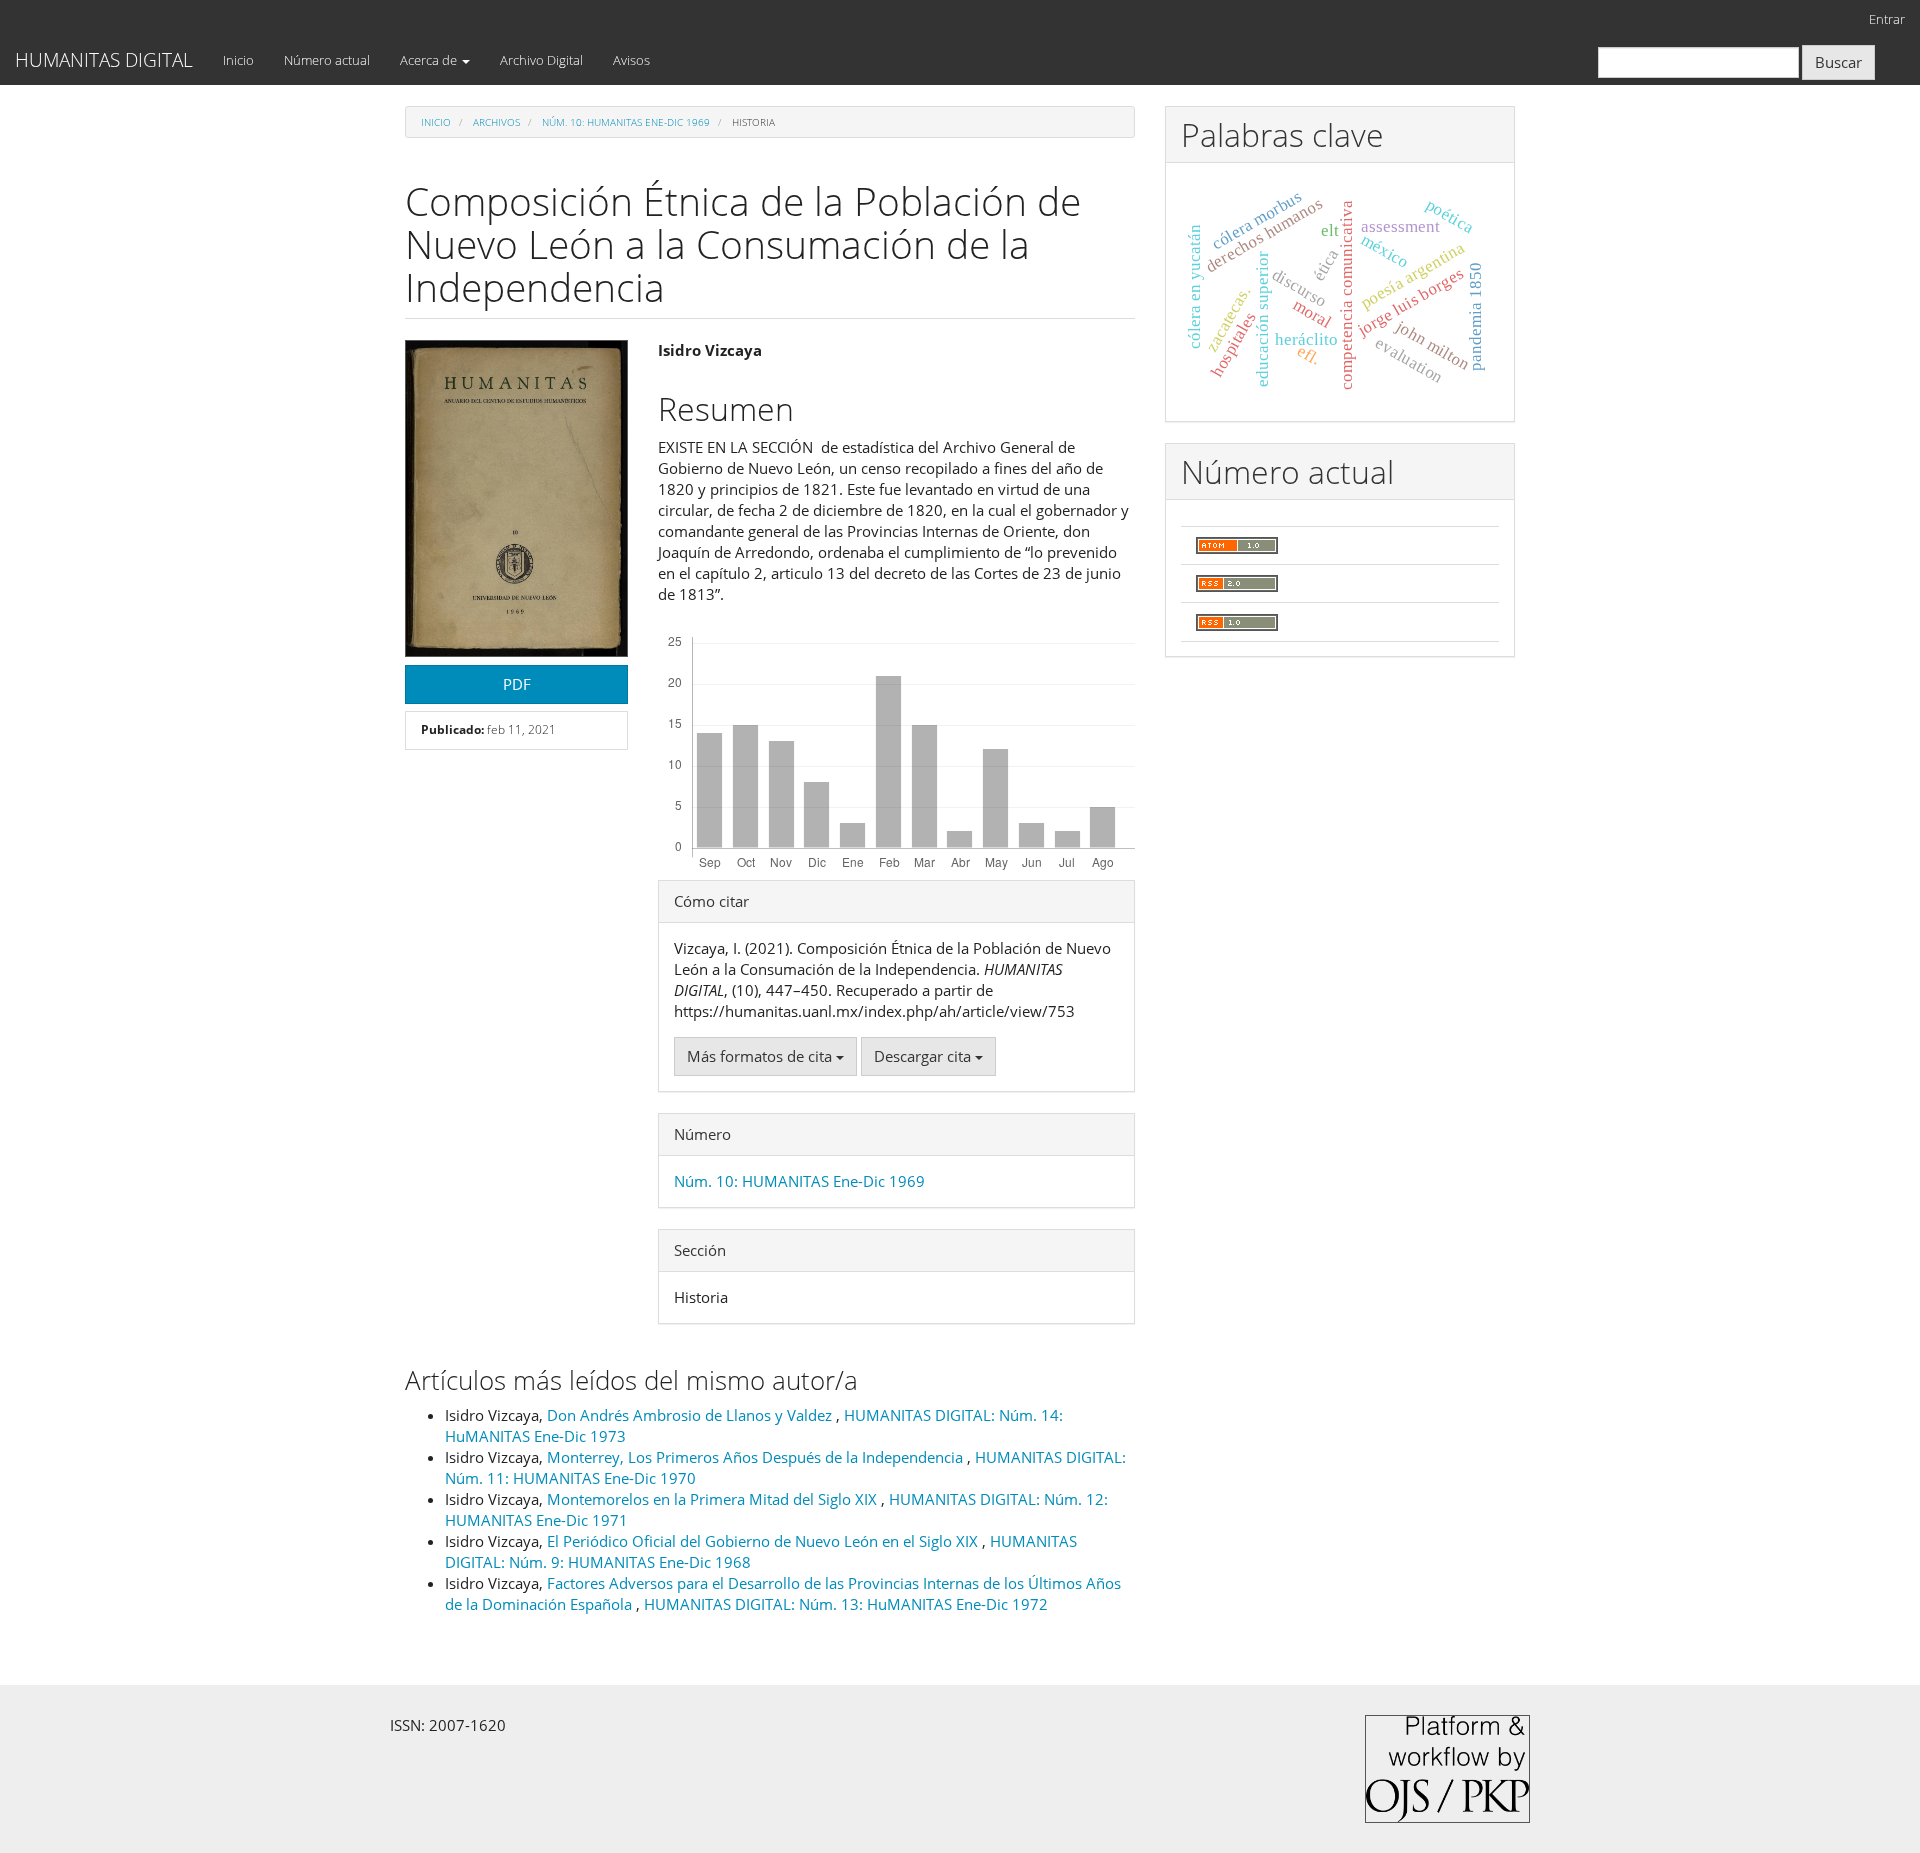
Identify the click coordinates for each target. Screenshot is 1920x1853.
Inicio (238, 60)
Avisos (631, 60)
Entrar (1887, 19)
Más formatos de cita (761, 1056)
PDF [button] (517, 684)
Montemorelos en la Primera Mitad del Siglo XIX (714, 1499)
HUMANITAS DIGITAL (104, 60)
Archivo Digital (541, 60)
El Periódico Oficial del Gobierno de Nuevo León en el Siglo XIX (764, 1541)
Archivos (496, 122)
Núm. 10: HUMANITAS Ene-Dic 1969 (626, 122)
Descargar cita (924, 1056)
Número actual (327, 60)
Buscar (1838, 62)
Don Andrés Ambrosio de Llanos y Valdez (691, 1415)
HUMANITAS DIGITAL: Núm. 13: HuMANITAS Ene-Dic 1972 (846, 1604)
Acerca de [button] (430, 60)
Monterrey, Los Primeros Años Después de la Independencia (757, 1457)
